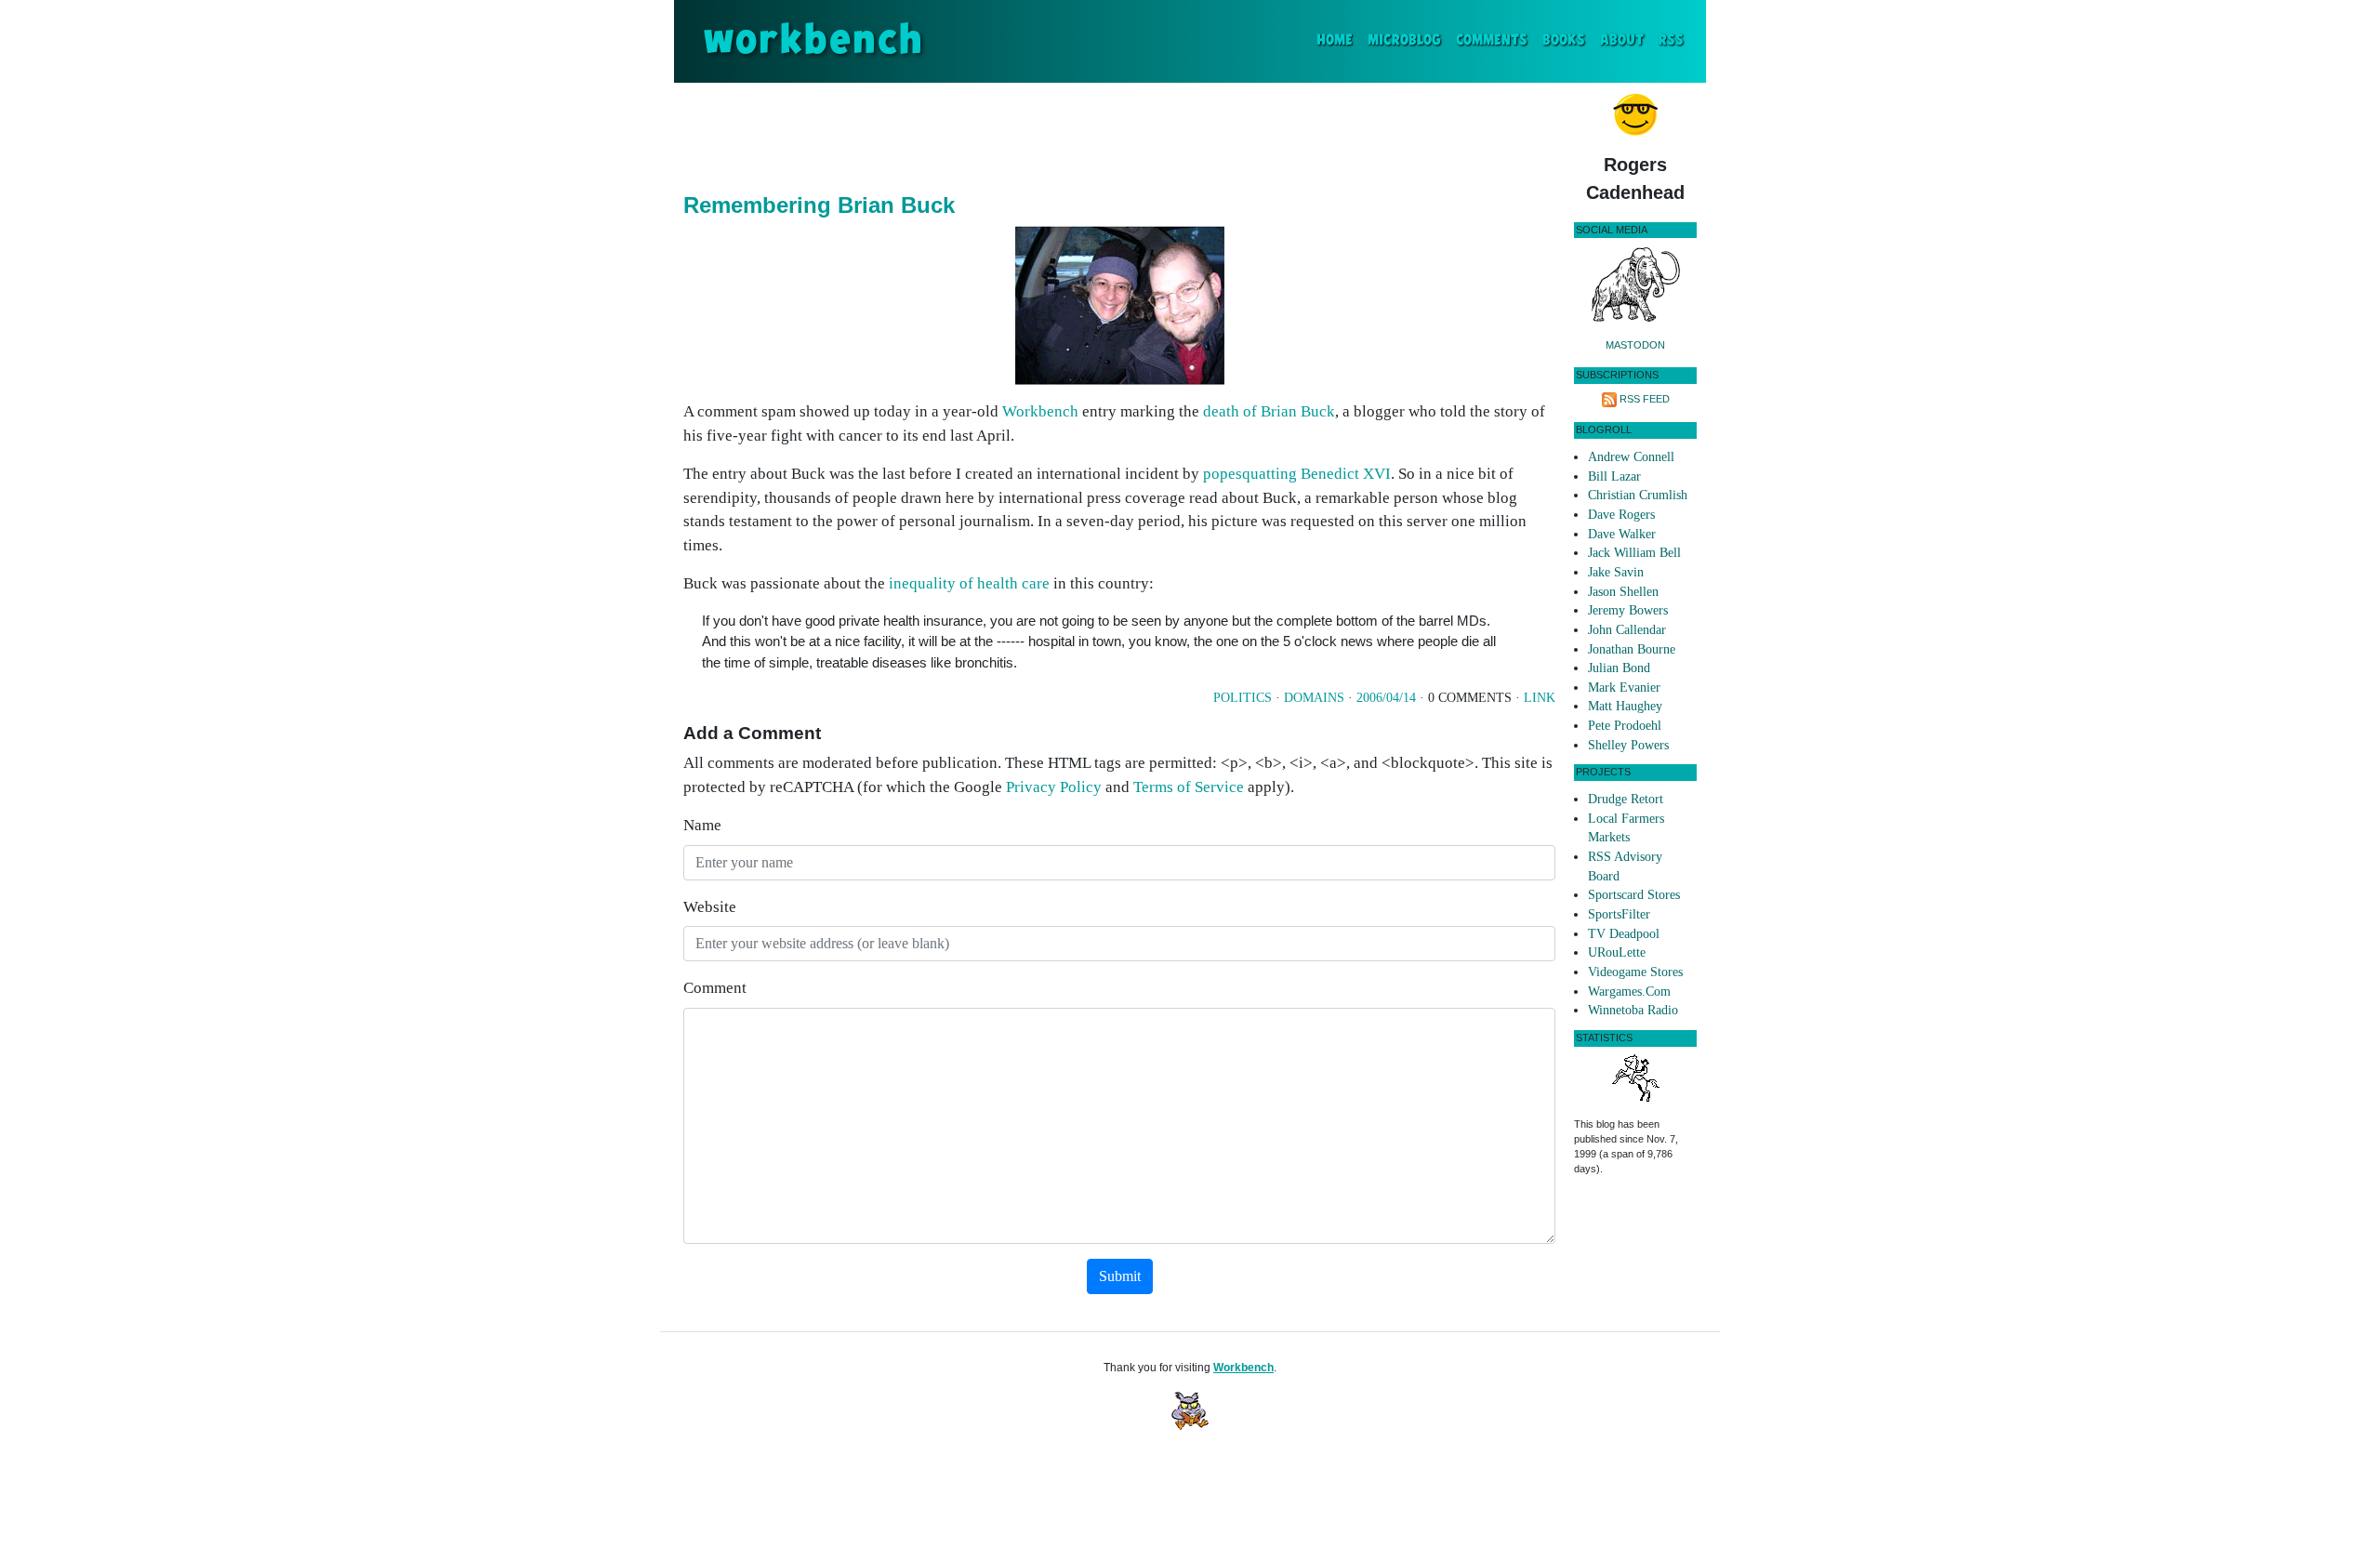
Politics (1243, 698)
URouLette (1617, 952)
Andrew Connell (1631, 457)
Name (702, 825)
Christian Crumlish (1638, 495)
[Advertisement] (1119, 134)
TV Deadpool (1624, 934)
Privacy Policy (1054, 787)
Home (1338, 40)
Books (1564, 40)
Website (710, 907)
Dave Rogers (1621, 515)
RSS (1671, 40)
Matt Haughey (1625, 706)
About (1622, 40)
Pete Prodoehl (1625, 726)
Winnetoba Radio (1633, 1010)
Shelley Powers (1628, 745)
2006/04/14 (1386, 698)
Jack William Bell (1634, 553)
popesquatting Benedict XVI (1297, 474)
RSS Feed (1645, 399)
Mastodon (1635, 345)
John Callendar (1627, 630)
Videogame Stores (1635, 972)
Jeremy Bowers (1628, 610)
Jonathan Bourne (1632, 649)
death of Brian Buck (1269, 411)
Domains (1314, 698)
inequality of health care (969, 583)
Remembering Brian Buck (819, 205)
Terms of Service (1189, 787)
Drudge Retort (1626, 799)
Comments (1492, 40)
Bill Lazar (1614, 476)
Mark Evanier (1624, 688)
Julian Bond (1619, 668)
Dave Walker (1622, 534)
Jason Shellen (1623, 592)
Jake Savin (1616, 572)
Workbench (1040, 411)
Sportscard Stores (1634, 895)
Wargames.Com (1629, 992)
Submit (1120, 1276)
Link (1540, 698)
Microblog (1404, 40)
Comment (715, 988)
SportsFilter (1619, 914)
